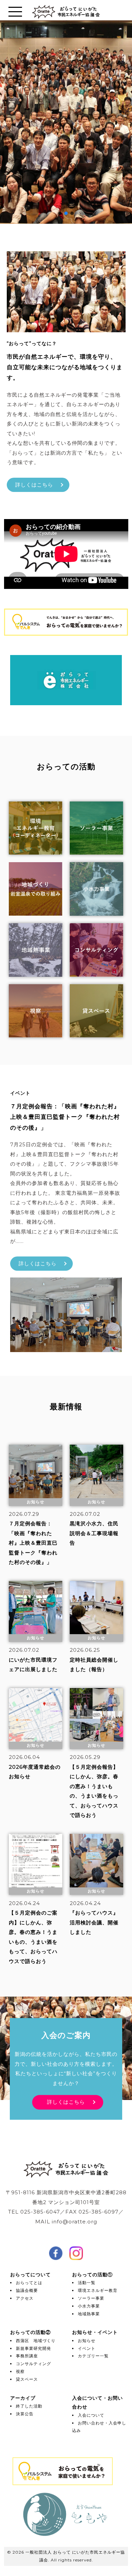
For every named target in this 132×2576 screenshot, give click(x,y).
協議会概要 (27, 2290)
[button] (60, 213)
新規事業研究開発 (34, 2348)
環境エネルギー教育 (98, 2290)
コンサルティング (34, 2364)
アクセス (25, 2298)
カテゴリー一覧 (93, 2356)
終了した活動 (29, 2406)
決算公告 (25, 2414)
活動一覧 (87, 2283)
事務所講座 (27, 2356)
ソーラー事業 (91, 2298)
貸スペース (27, 2379)
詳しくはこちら (34, 485)
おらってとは (29, 2283)
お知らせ (87, 2341)
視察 (20, 2371)
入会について (91, 2415)
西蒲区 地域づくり (36, 2341)
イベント (87, 2348)
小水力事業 (89, 2306)
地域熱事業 (89, 2314)
